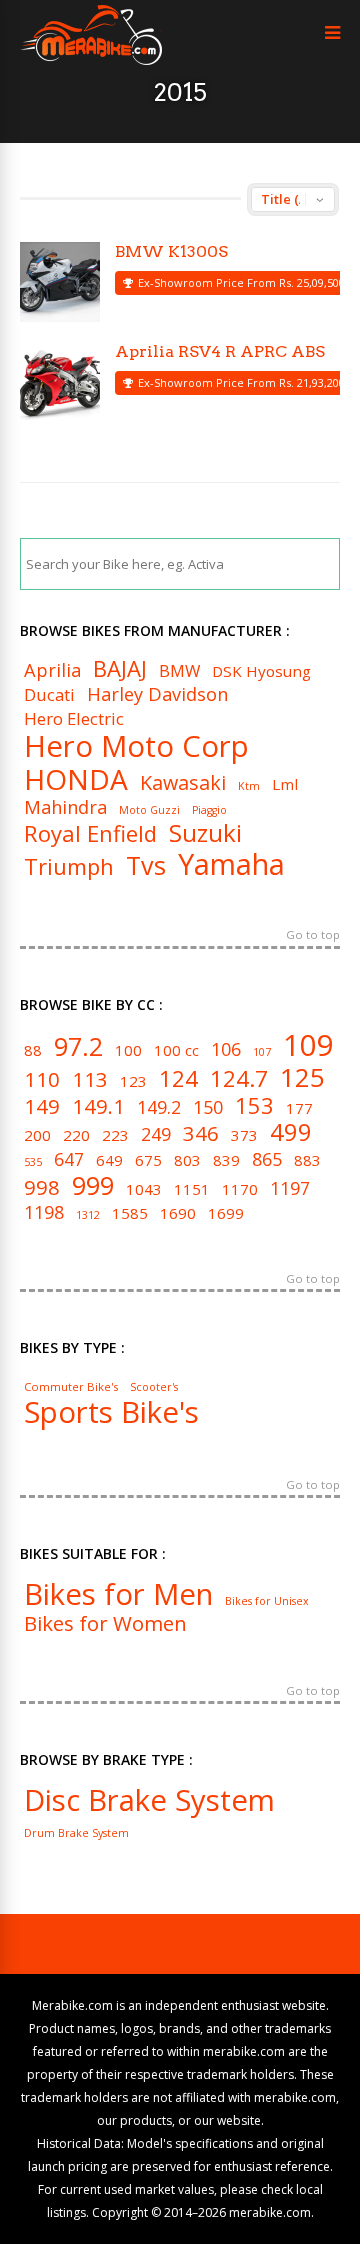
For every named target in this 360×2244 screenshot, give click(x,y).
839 (226, 1160)
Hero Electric (74, 719)
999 (93, 1185)
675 (148, 1160)
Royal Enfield (90, 833)
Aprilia (52, 670)
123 (133, 1081)
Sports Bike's (111, 1412)
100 (128, 1050)
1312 (88, 1215)
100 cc (176, 1050)
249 (156, 1135)
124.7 (239, 1078)
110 (42, 1079)
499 (291, 1133)
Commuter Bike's (71, 1386)
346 (201, 1133)
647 (69, 1160)
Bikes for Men (118, 1594)
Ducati (49, 695)
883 (307, 1160)
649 (109, 1160)
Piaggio (209, 810)
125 (302, 1077)
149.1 (98, 1106)
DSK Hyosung (261, 671)
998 (42, 1187)
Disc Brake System (149, 1800)
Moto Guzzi (149, 810)
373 (244, 1135)
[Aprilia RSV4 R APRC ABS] (60, 382)
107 (262, 1052)
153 (254, 1105)
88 (33, 1050)
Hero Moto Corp (136, 746)
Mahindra (65, 807)
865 (267, 1160)
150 (208, 1108)
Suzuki (205, 833)
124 (178, 1078)
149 (42, 1106)
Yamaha (231, 864)
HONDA (76, 779)
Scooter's (154, 1387)
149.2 (159, 1108)
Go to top (313, 935)
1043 (144, 1189)
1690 (178, 1213)
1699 (226, 1213)
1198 (44, 1213)
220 (76, 1135)
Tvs (146, 865)
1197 (290, 1189)
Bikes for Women (105, 1623)
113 (90, 1079)
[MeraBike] (91, 60)
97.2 (78, 1046)
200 (37, 1135)
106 (226, 1050)
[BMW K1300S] (60, 282)
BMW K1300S (171, 251)
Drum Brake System (76, 1833)
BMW (179, 671)
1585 (130, 1213)
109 (308, 1045)
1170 (240, 1189)
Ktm (249, 786)
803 (187, 1160)
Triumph (69, 866)
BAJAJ (120, 668)
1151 (192, 1189)
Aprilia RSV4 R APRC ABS (220, 351)
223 (115, 1135)
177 (299, 1108)
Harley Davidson (157, 694)
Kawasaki (183, 783)
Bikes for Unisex (267, 1601)
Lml (285, 784)
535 (33, 1162)
